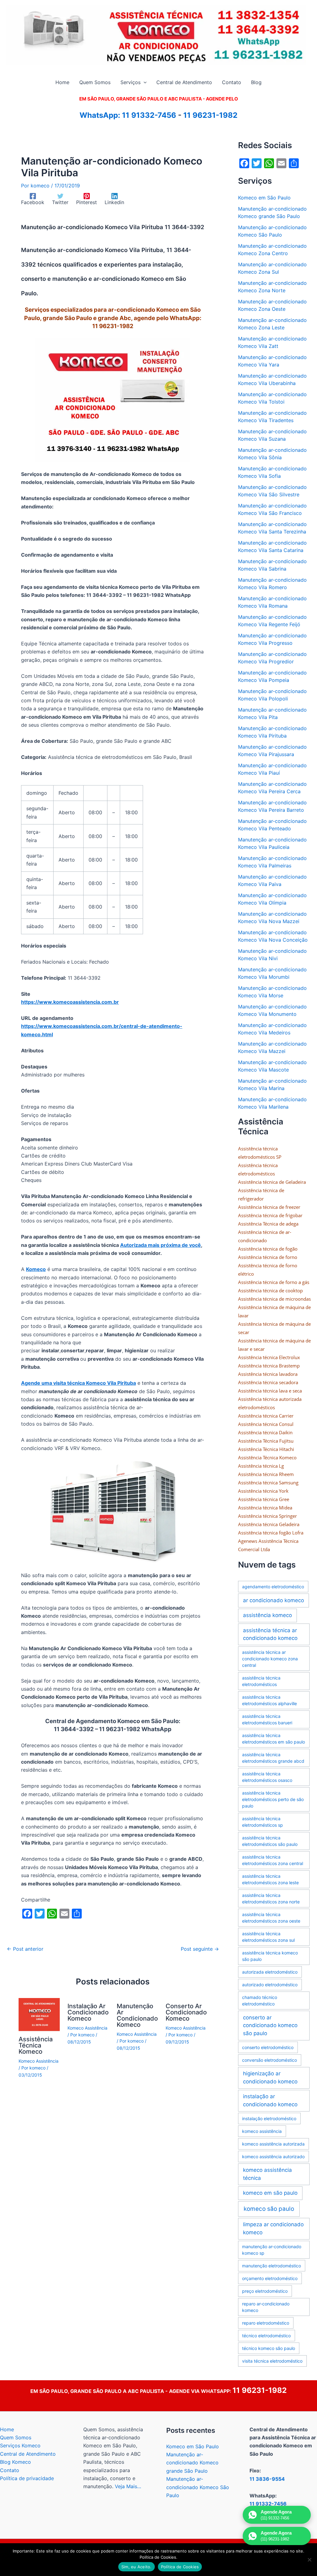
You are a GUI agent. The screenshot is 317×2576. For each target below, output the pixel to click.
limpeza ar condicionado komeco (273, 2228)
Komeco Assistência (39, 2061)
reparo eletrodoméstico (266, 2323)
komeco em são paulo (270, 2193)
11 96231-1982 (210, 115)
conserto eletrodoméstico (268, 2047)
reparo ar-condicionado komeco (266, 2307)
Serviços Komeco (20, 2445)
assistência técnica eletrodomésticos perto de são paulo (273, 1799)
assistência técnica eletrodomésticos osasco (267, 1777)
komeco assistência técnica (267, 2174)
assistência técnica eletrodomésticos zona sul (268, 1937)
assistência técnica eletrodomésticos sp (263, 1822)
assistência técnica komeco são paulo (270, 1956)
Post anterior (25, 1949)
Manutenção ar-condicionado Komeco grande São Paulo (192, 2463)
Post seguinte (200, 1949)
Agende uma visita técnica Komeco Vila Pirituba (78, 1383)
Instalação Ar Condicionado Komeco (88, 2012)
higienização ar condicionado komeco (270, 2077)
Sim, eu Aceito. (137, 2567)
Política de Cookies (180, 2567)
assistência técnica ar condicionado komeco (270, 1634)
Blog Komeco (15, 2462)
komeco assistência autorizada (273, 2144)
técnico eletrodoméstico (266, 2336)
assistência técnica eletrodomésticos (261, 1681)
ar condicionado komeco (274, 1600)
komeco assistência (262, 2131)
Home (7, 2429)
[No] (309, 2560)
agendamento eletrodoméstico (273, 1587)
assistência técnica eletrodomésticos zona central (273, 1860)
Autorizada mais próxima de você (161, 1245)
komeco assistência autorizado (273, 2157)
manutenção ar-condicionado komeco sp (272, 2250)
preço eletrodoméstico (265, 2291)
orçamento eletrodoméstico (270, 2278)
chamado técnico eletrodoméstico (260, 2000)
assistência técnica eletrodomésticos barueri (267, 1719)
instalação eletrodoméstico (269, 2118)
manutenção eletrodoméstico (271, 2266)
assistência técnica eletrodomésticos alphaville (269, 1700)
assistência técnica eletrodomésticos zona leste (270, 1879)
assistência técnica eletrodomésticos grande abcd (273, 1758)
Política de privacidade (27, 2478)
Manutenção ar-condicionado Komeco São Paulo (198, 2487)
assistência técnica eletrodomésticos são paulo (270, 1841)
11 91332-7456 (149, 115)
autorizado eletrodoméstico (270, 1985)
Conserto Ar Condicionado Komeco (186, 2012)
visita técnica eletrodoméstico (272, 2361)
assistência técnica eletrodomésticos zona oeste (271, 1918)
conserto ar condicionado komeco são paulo (270, 2025)
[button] (144, 82)
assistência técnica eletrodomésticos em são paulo (274, 1739)
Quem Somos (16, 2437)
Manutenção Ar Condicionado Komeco (137, 2015)
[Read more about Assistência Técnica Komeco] (39, 2014)
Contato (10, 2470)
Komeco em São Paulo (264, 198)
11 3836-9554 (267, 2479)
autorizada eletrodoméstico (270, 1972)
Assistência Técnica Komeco (36, 2045)
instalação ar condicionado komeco (270, 2100)
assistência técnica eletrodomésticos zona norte (271, 1898)
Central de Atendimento (28, 2454)
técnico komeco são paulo (269, 2348)
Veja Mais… (128, 2486)
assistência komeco (267, 1615)
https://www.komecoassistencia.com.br (70, 1002)
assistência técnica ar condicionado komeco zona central (270, 1659)
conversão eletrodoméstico (269, 2060)
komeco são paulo (269, 2209)
